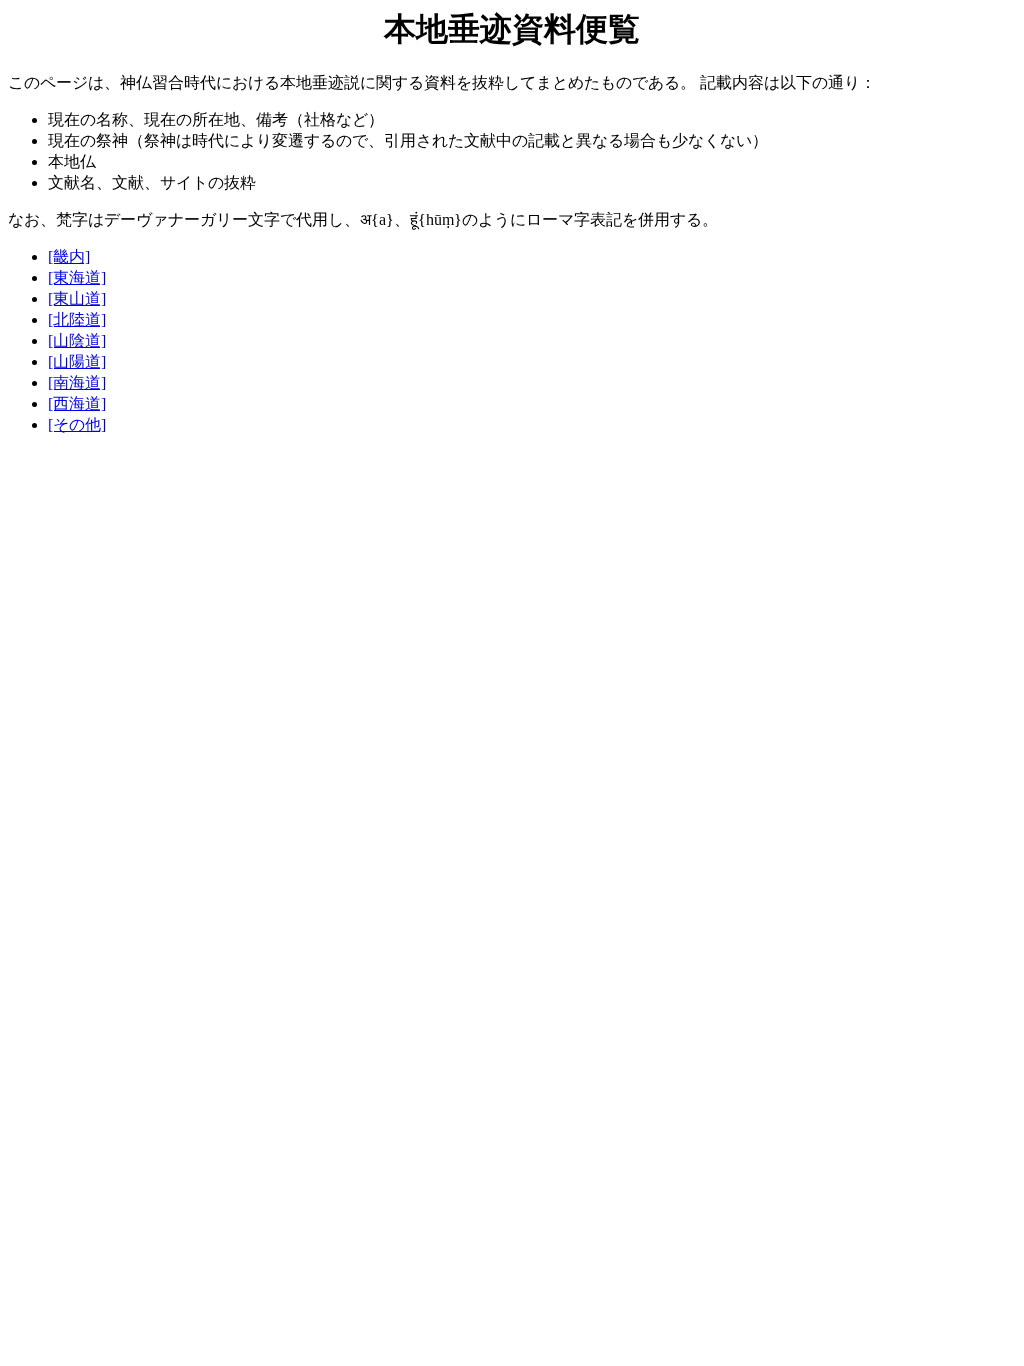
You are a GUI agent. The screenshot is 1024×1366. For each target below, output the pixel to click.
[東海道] (77, 277)
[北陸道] (77, 319)
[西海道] (77, 403)
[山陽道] (77, 361)
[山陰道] (77, 340)
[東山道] (77, 298)
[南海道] (77, 382)
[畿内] (69, 256)
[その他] (77, 424)
